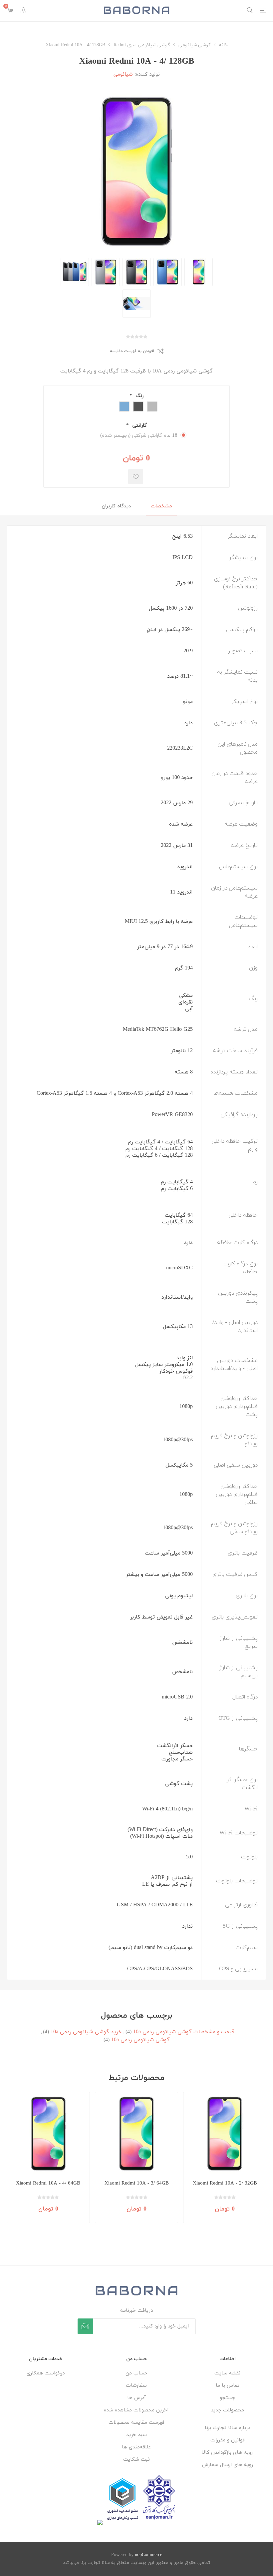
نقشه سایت (227, 2373)
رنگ (139, 396)
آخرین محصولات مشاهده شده (136, 2410)
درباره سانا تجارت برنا (227, 2428)
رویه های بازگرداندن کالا (227, 2453)
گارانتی (139, 426)
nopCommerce (148, 2555)
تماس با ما (228, 2386)
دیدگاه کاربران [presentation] (116, 506)
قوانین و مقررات (228, 2440)
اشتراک (85, 2326)
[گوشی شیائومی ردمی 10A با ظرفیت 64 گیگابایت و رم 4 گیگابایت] (48, 2134)
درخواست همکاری (46, 2373)
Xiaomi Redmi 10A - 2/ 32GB (225, 2183)
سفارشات (136, 2386)
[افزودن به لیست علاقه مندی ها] (136, 477)
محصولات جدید (227, 2410)
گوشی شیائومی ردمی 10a (140, 2040)
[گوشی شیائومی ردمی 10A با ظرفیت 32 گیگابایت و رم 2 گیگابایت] (225, 2134)
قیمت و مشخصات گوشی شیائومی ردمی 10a (184, 2032)
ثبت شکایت (136, 2460)
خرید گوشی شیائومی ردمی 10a (86, 2032)
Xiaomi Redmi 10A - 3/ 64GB (137, 2183)
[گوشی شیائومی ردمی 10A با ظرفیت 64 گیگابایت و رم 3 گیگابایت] (136, 2134)
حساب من (136, 2373)
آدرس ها (136, 2398)
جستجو (228, 2398)
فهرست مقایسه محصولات (136, 2423)
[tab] (161, 507)
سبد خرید (136, 2435)
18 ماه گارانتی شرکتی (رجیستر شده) (139, 436)
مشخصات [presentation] (161, 506)
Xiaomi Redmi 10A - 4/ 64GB (48, 2183)
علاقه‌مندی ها (136, 2447)
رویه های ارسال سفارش (228, 2465)
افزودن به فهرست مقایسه (132, 351)
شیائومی (123, 74)
